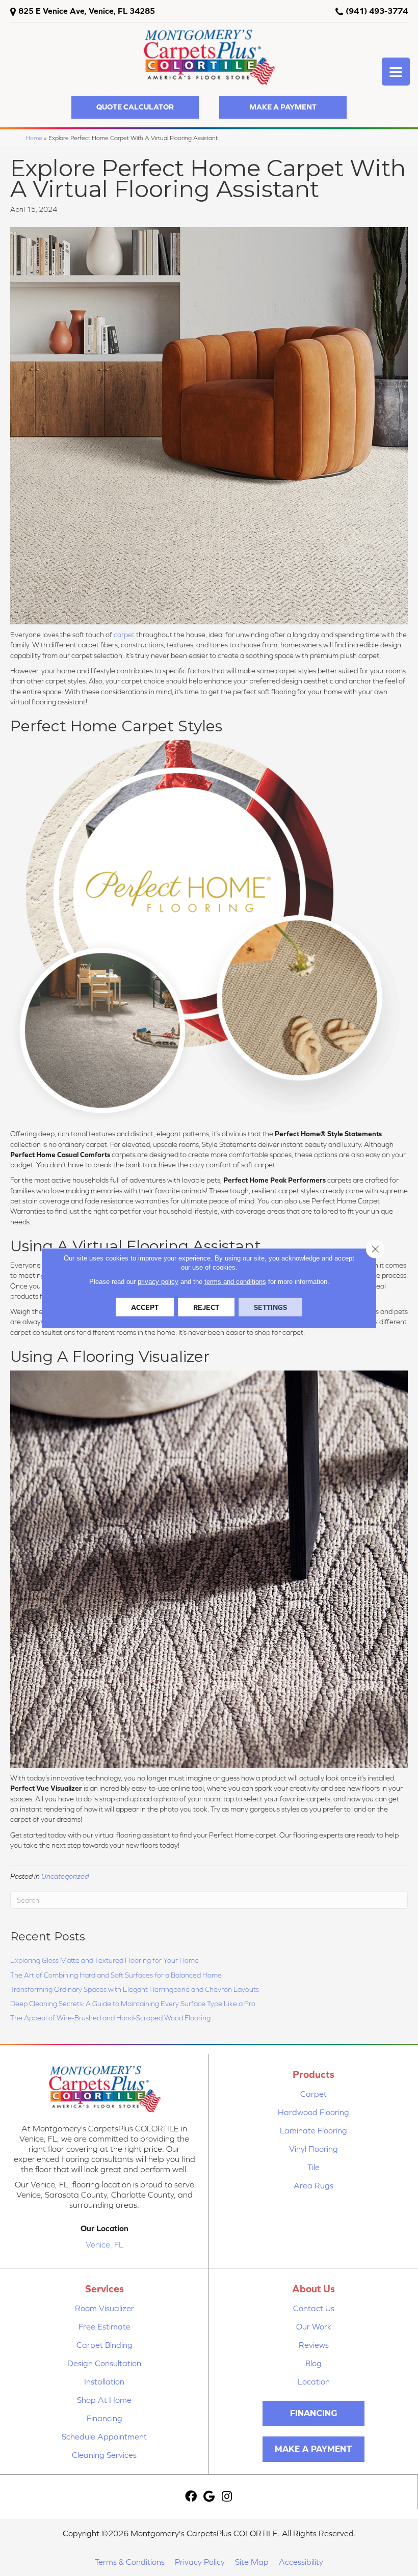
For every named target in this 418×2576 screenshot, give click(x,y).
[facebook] (191, 2497)
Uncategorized (65, 1876)
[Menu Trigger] (396, 72)
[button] (135, 107)
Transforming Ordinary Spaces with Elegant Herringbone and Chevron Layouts (135, 1989)
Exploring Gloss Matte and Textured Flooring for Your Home (104, 1960)
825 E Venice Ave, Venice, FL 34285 (87, 11)
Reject (206, 1307)
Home (34, 138)
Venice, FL (104, 2244)
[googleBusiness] (209, 2497)
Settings (270, 1307)
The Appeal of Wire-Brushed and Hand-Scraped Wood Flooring (110, 2018)
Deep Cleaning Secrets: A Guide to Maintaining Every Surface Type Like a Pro (133, 2004)
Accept (145, 1307)
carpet (124, 635)
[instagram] (227, 2497)
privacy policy (158, 1282)
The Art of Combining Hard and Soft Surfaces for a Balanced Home (116, 1975)
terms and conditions (235, 1282)
